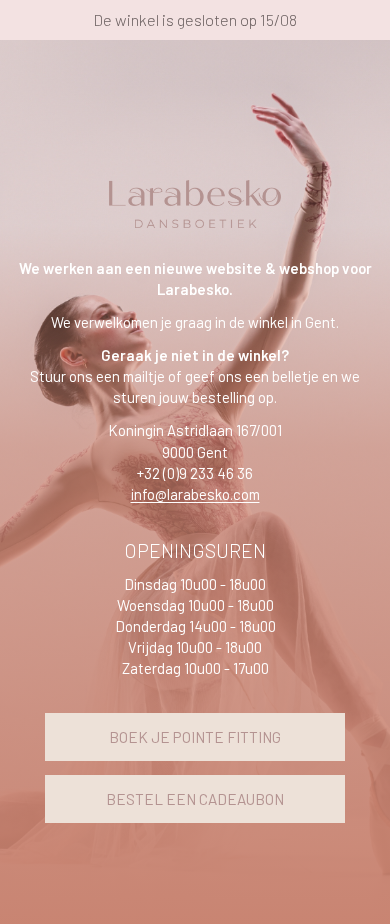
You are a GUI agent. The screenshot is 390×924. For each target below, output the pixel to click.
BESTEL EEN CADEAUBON (195, 799)
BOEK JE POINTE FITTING (195, 737)
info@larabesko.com (195, 494)
